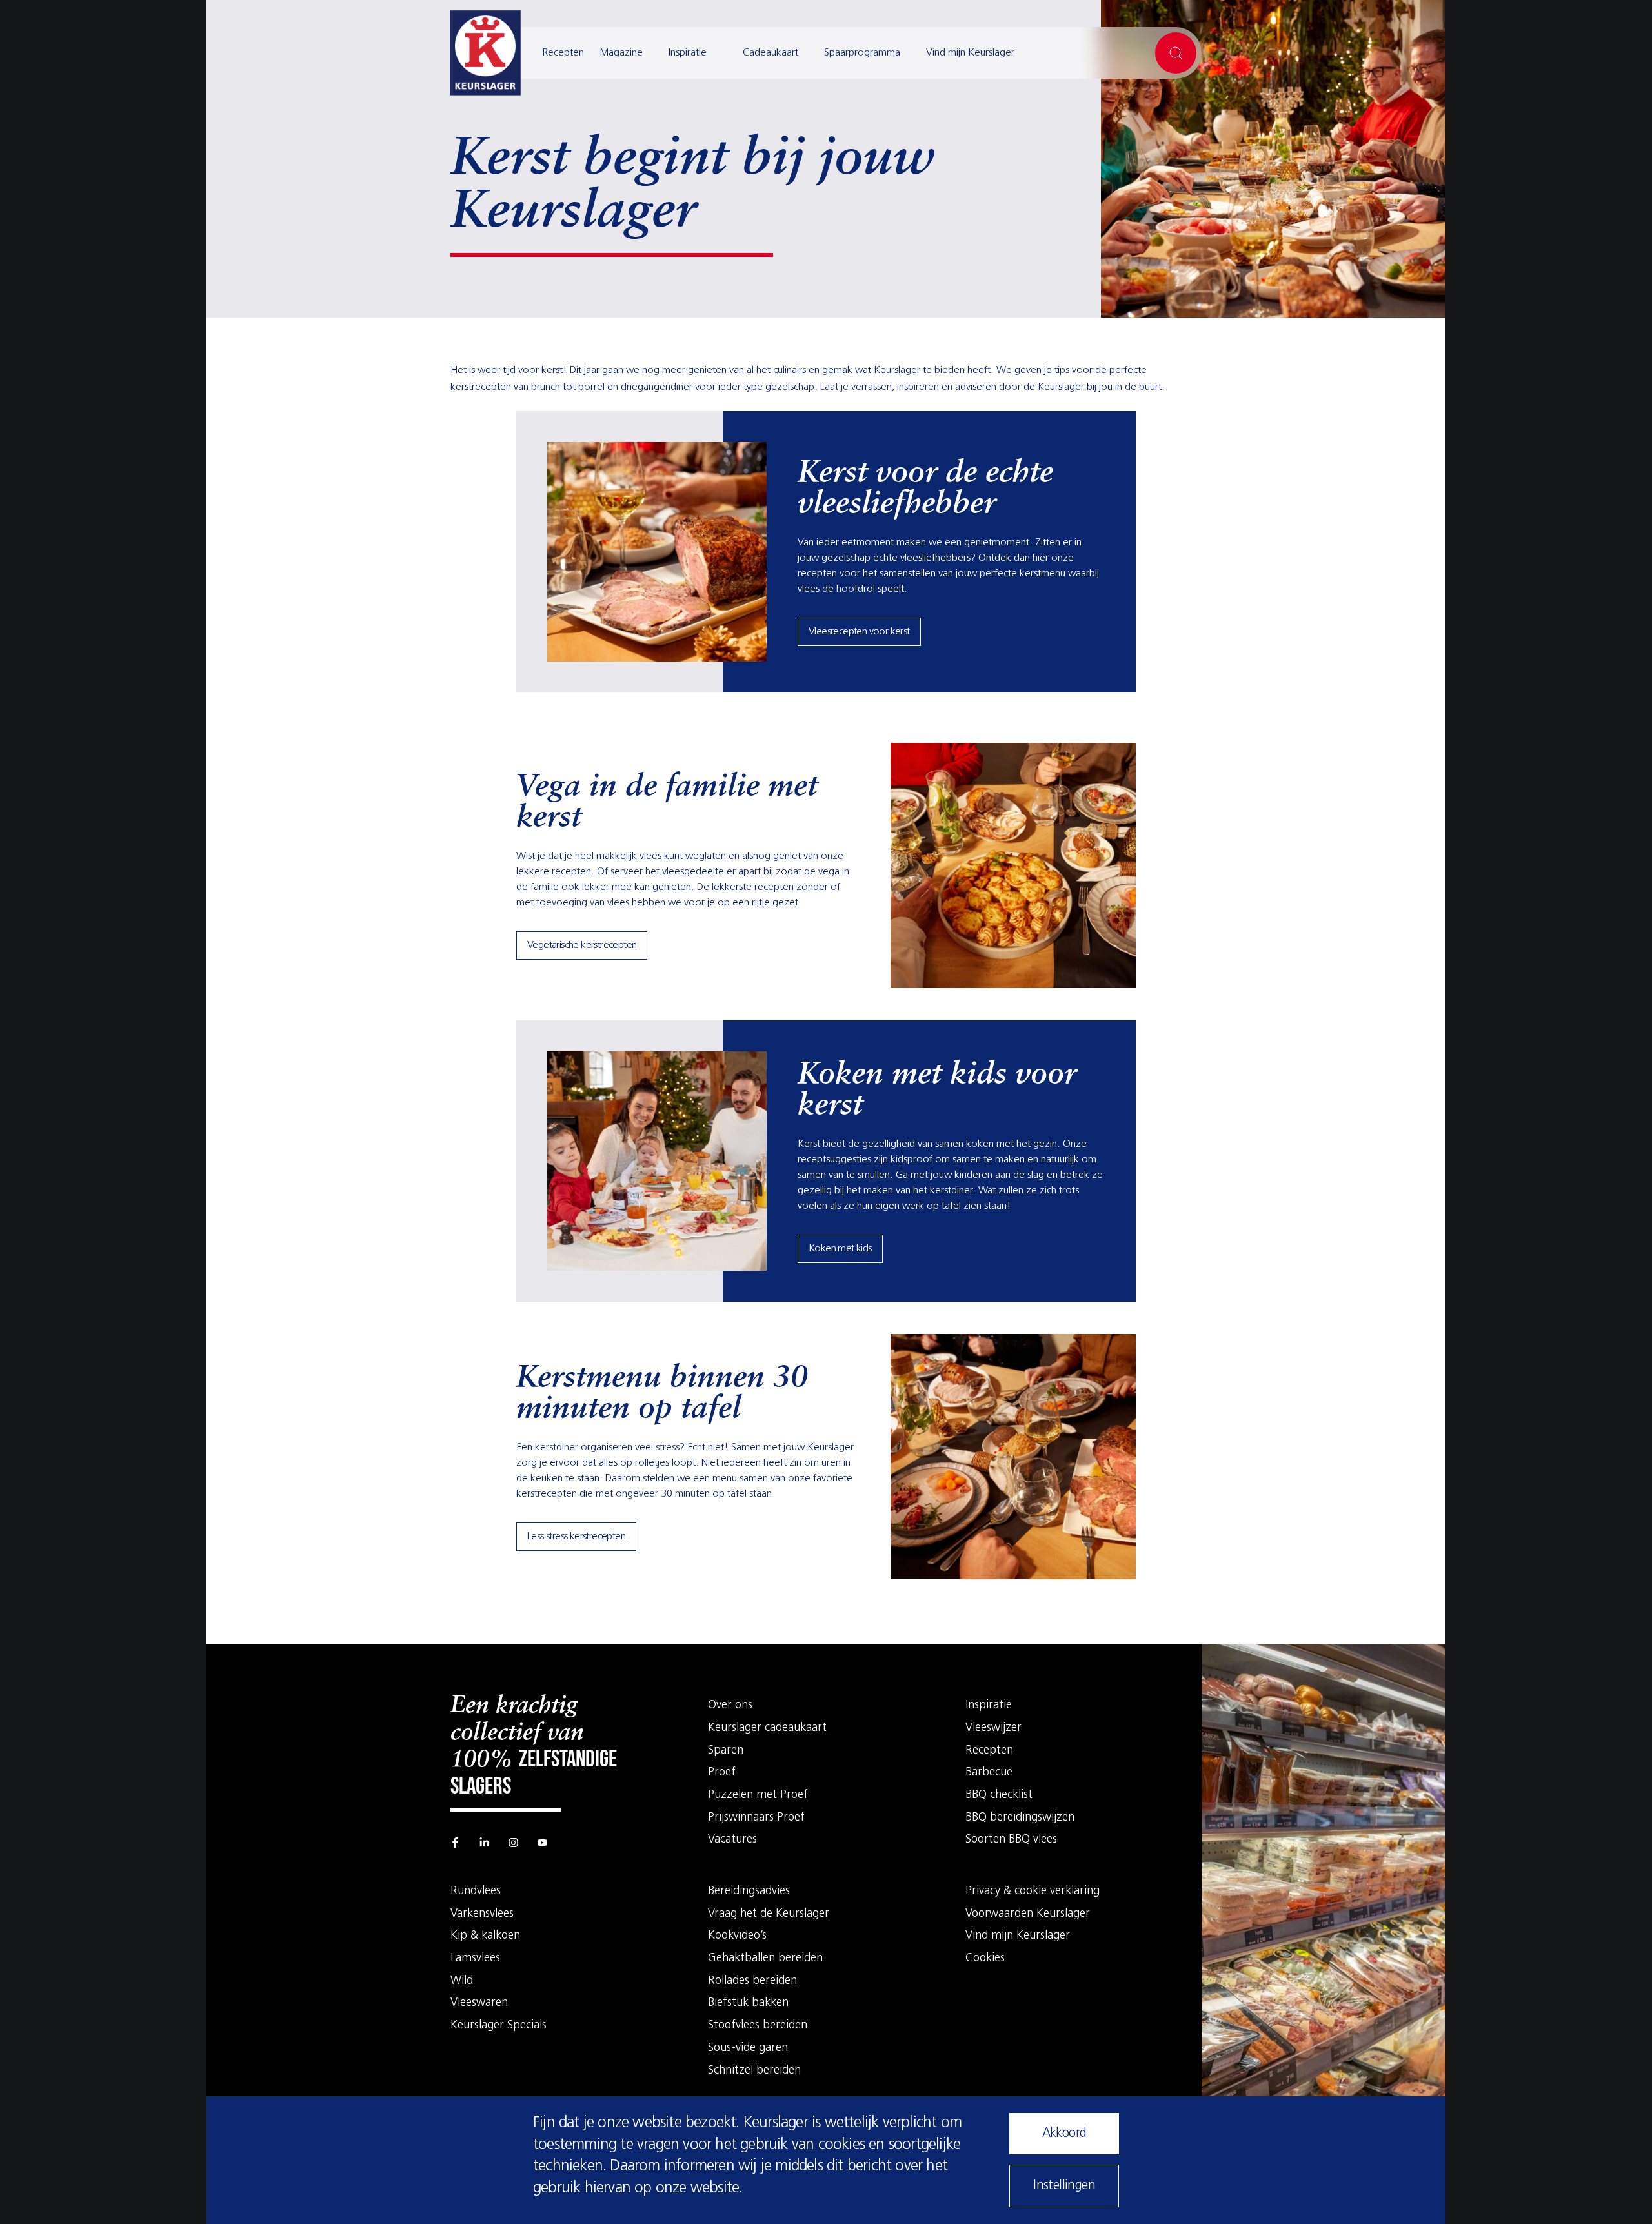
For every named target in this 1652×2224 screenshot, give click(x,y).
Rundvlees (476, 1892)
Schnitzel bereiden (754, 2071)
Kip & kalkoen (485, 1936)
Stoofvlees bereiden (758, 2026)
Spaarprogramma (862, 53)
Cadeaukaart (771, 53)
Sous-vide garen (748, 2048)
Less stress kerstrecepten (576, 1537)
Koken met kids (840, 1249)
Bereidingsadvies (749, 1892)
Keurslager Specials (499, 2026)
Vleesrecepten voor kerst (859, 632)
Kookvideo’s (737, 1936)
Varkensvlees (482, 1914)
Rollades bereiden (752, 1981)
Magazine (621, 53)
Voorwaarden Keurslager (1028, 1914)
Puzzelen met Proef (758, 1795)
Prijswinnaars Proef (756, 1818)
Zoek (1176, 53)
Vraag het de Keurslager (769, 1914)
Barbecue (989, 1773)
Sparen (726, 1751)
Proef (722, 1773)
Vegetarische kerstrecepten (582, 945)
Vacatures (732, 1840)
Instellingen (1064, 2186)
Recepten (563, 53)
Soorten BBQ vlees (1011, 1840)
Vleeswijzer (993, 1728)
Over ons (730, 1706)
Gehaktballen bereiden (765, 1959)
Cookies (985, 1959)
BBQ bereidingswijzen (1020, 1818)
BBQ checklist (999, 1795)
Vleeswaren (479, 2003)
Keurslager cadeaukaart (767, 1728)
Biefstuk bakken (748, 2003)
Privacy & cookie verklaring (1032, 1892)
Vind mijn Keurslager (970, 53)
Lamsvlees (475, 1959)
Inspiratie (688, 53)
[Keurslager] (485, 53)
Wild (462, 1981)
